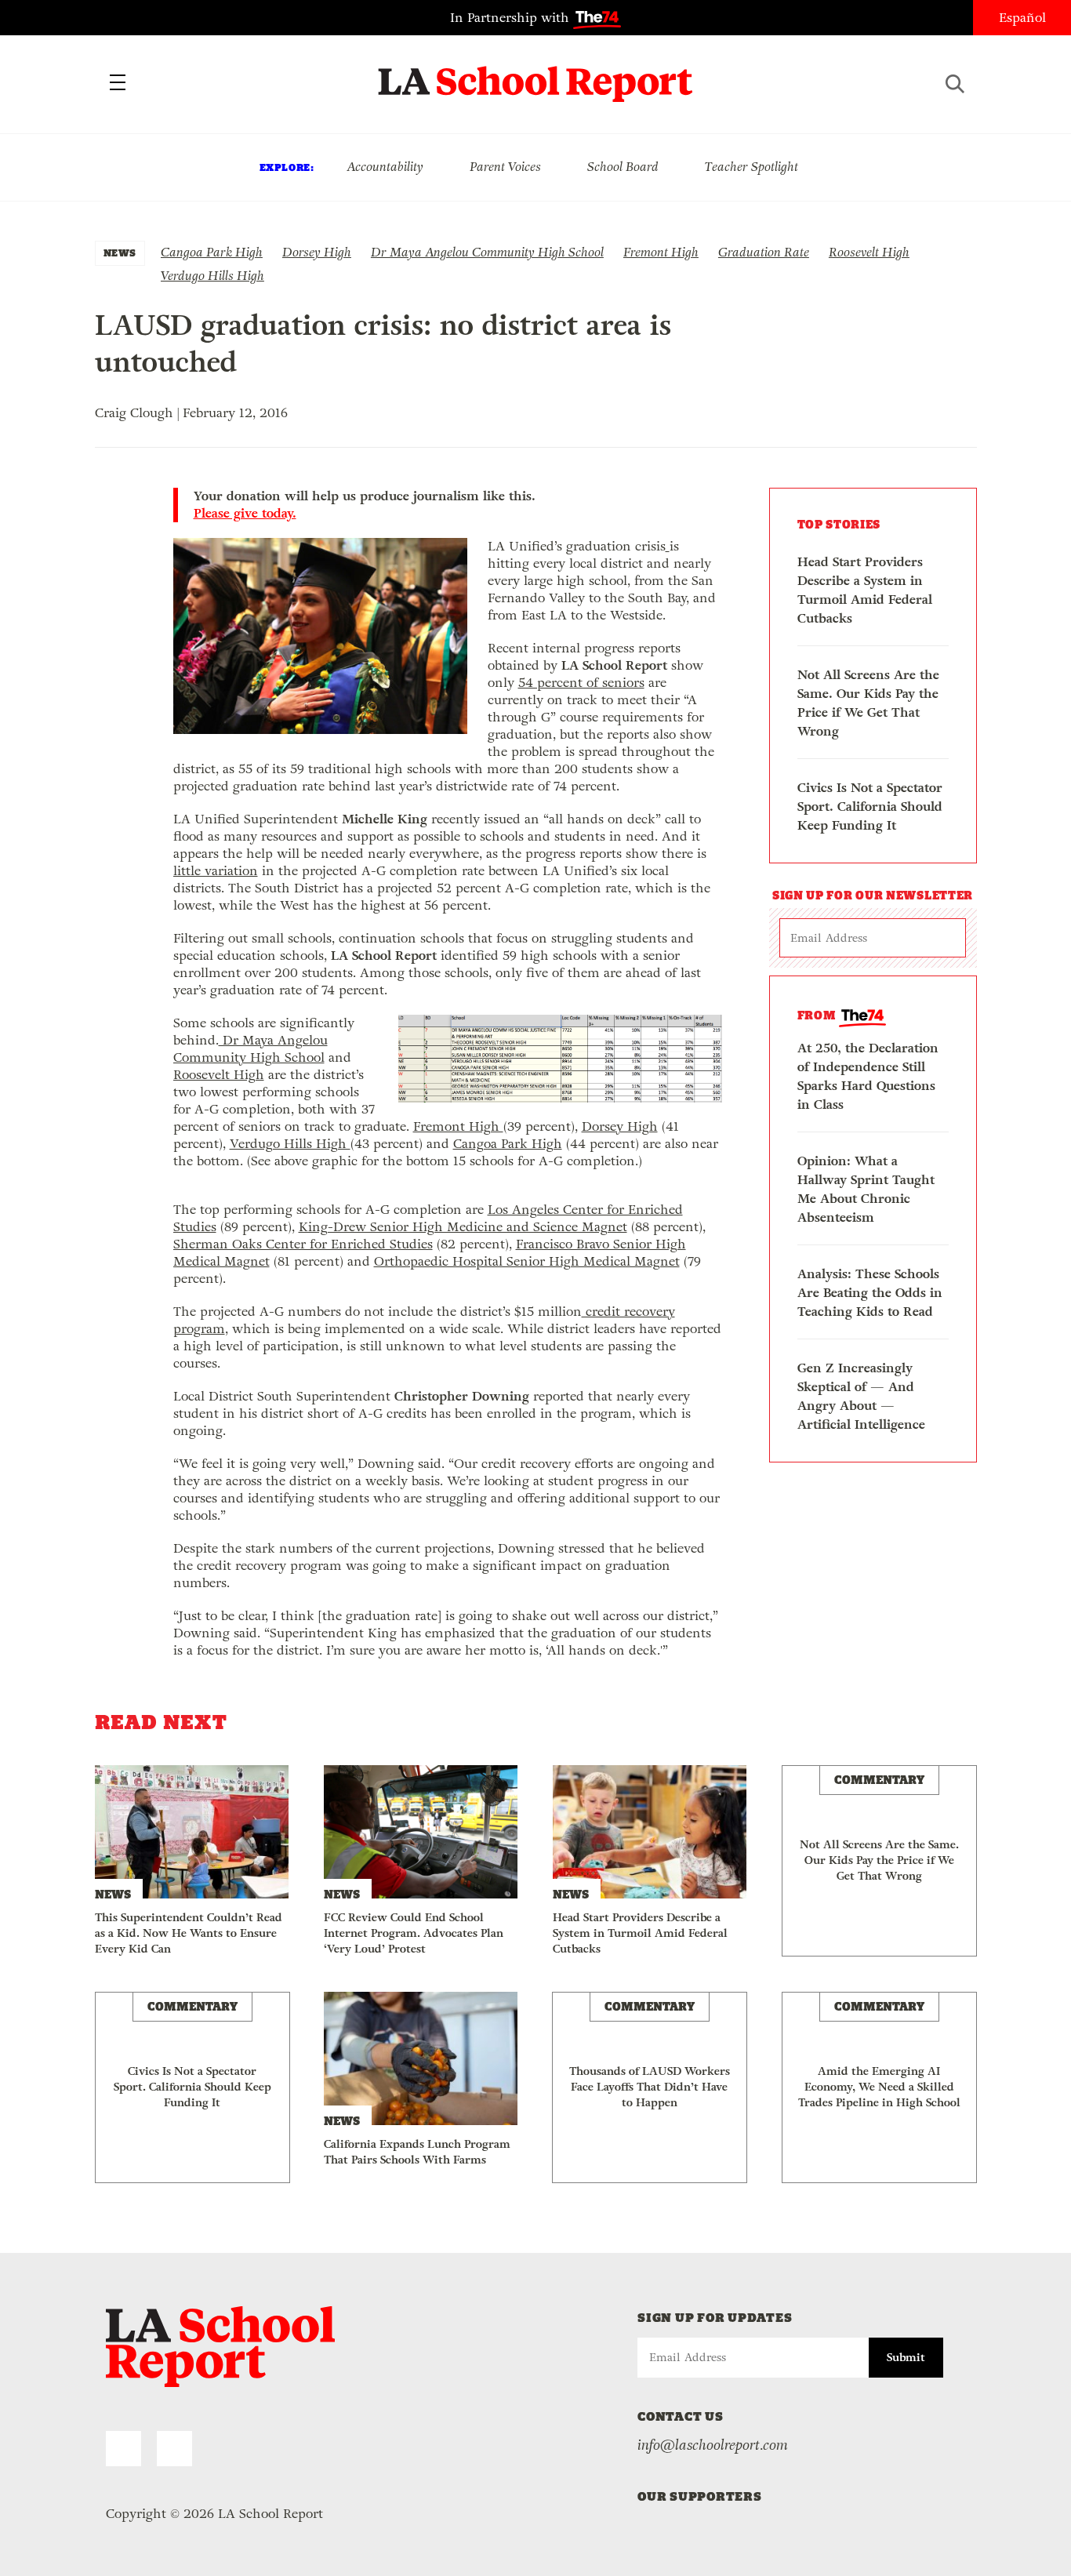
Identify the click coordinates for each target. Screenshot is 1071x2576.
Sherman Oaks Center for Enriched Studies (303, 1244)
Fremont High (661, 252)
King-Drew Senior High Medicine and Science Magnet (463, 1227)
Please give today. (245, 514)
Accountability (385, 167)
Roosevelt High (869, 252)
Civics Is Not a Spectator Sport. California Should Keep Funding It (870, 807)
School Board (623, 167)
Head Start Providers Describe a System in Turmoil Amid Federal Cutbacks (865, 590)
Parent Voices (505, 167)
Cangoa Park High (212, 252)
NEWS (120, 253)
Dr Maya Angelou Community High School (487, 252)
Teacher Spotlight (752, 167)
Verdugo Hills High (212, 276)
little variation (216, 871)
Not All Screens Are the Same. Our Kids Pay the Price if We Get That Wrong (868, 703)
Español (1022, 18)
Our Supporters (700, 2496)
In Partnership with (512, 18)
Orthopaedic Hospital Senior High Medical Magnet (527, 1261)
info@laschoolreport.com (713, 2445)
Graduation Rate (764, 252)
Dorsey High (317, 252)
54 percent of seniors (581, 683)
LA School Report (536, 74)
